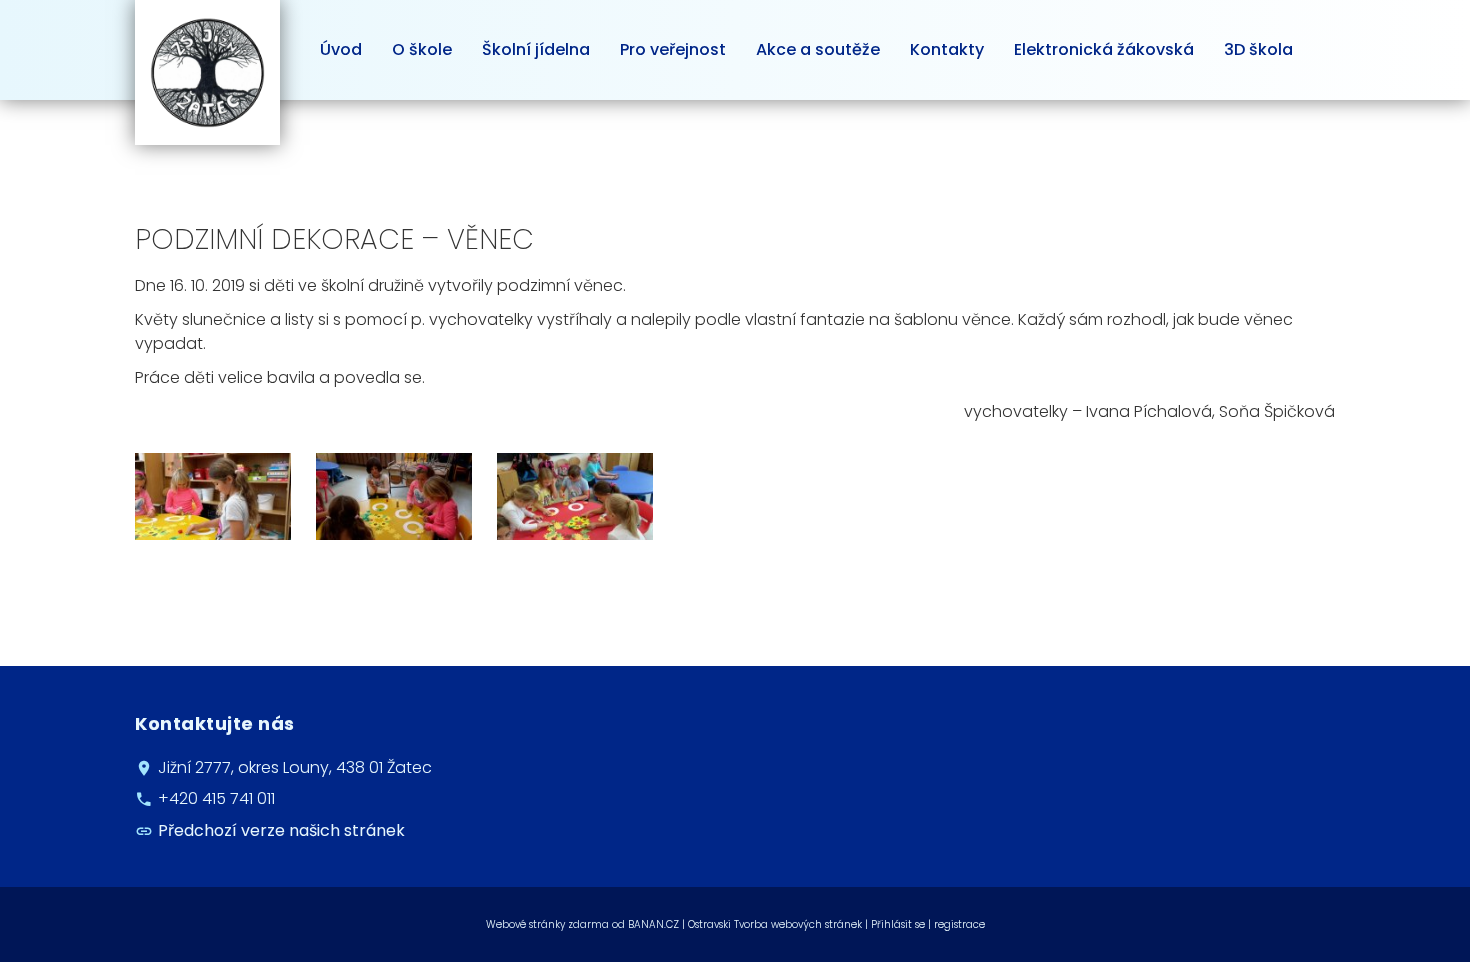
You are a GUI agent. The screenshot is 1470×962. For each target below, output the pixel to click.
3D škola (1258, 49)
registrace (959, 924)
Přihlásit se (898, 924)
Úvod (341, 49)
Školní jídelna (536, 49)
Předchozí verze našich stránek (281, 830)
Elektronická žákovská (1104, 49)
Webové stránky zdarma (547, 924)
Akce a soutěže (818, 49)
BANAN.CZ (653, 924)
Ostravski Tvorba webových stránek (775, 924)
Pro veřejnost (673, 49)
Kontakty (947, 49)
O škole (422, 49)
